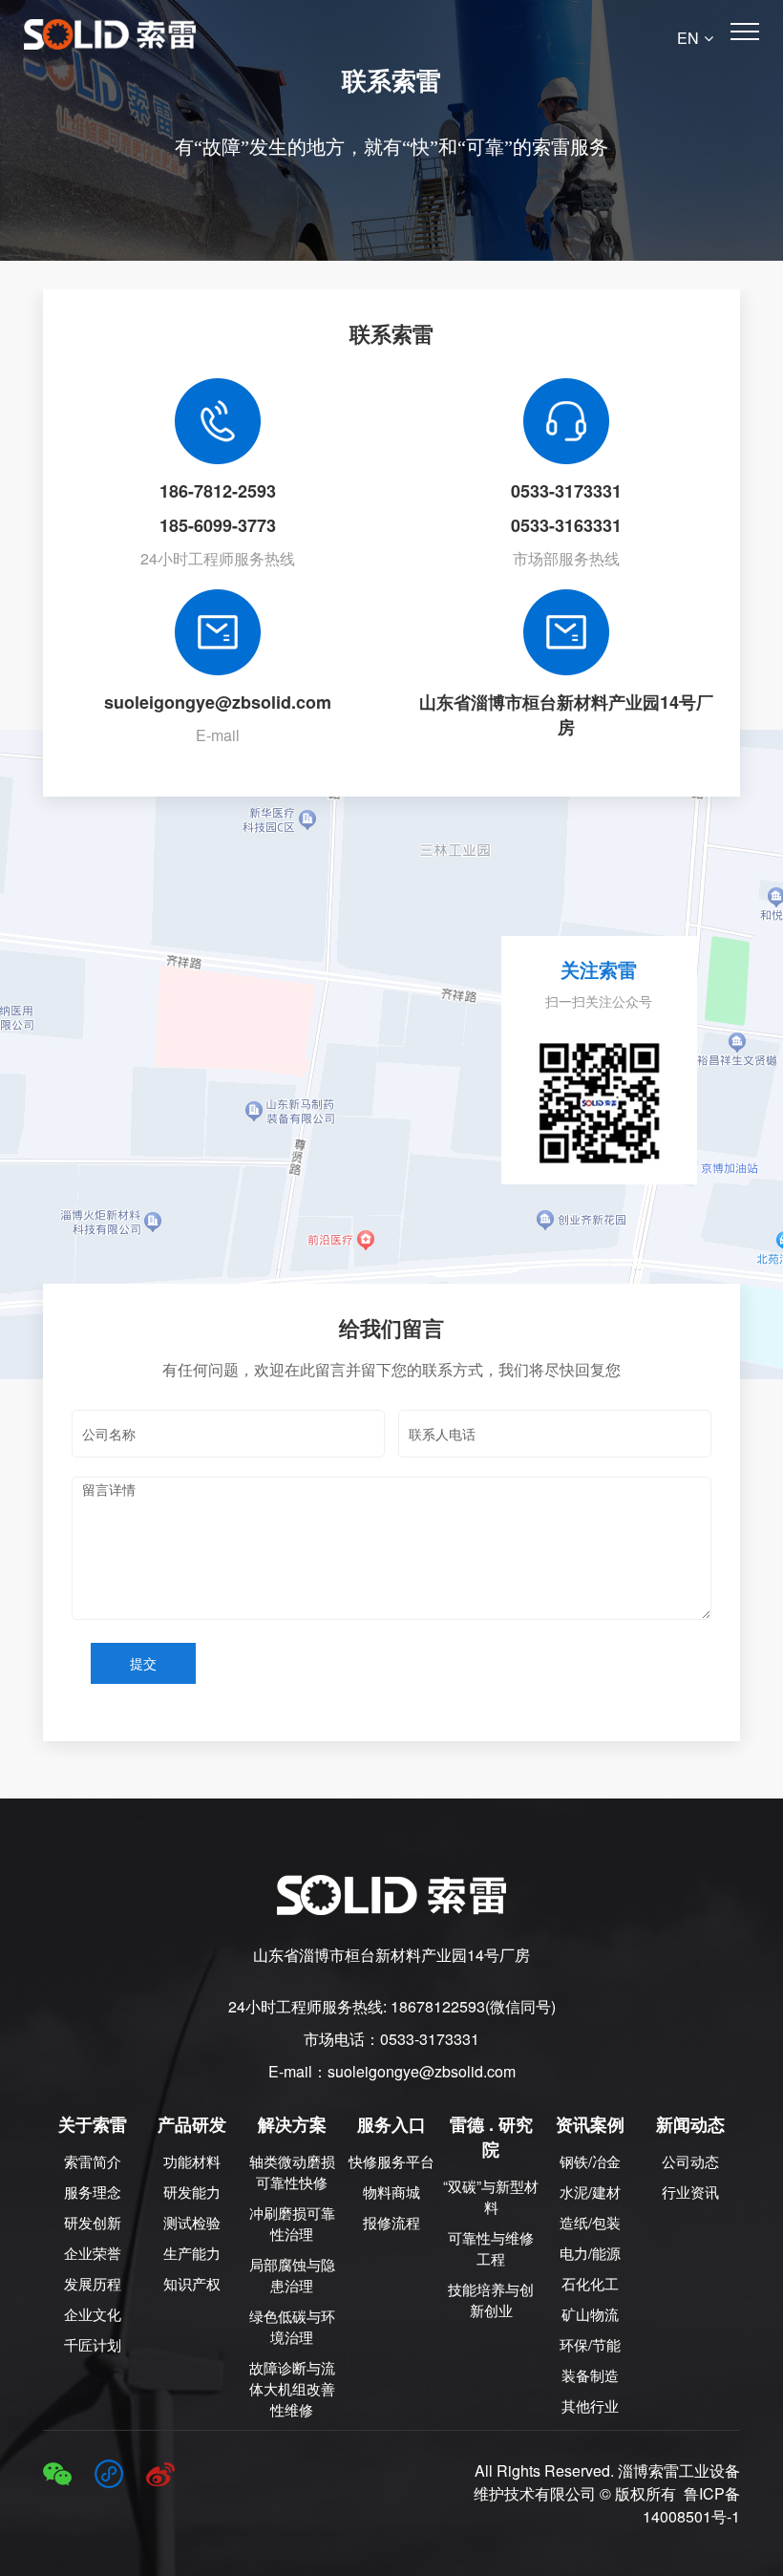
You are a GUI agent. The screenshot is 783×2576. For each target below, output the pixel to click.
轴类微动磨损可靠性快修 (292, 2172)
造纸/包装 (590, 2222)
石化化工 (590, 2283)
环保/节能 (590, 2344)
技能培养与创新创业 (491, 2299)
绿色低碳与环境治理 (292, 2326)
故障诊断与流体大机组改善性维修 (292, 2388)
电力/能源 (590, 2253)
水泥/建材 (590, 2192)
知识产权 (192, 2283)
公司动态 (690, 2161)
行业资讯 (690, 2192)
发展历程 (93, 2283)
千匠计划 (93, 2344)
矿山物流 (590, 2314)
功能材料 (192, 2161)
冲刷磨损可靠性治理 (292, 2223)
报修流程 (391, 2222)
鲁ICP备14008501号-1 (691, 2505)
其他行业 (590, 2406)
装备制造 (590, 2375)
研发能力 (192, 2192)
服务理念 (93, 2192)
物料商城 (391, 2192)
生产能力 (192, 2253)
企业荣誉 (93, 2253)
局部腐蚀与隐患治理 (292, 2275)
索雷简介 (93, 2161)
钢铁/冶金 (590, 2161)
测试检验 (192, 2222)
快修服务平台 (391, 2161)
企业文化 (93, 2314)
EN (688, 38)
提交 (143, 1663)
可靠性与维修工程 (491, 2248)
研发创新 (93, 2222)
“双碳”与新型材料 (491, 2196)
